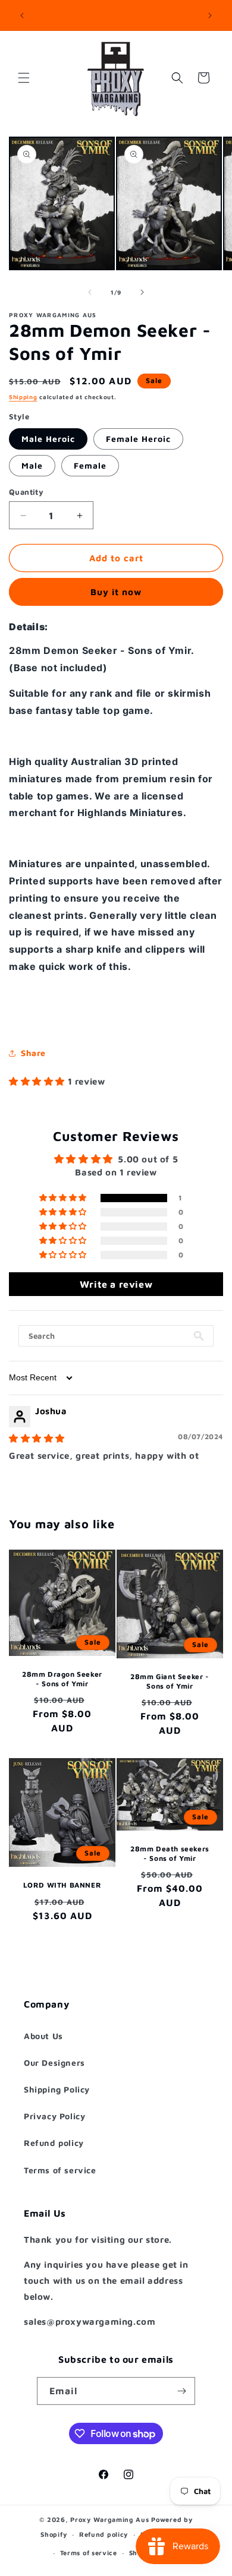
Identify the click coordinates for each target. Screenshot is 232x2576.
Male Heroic (48, 439)
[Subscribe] (181, 2391)
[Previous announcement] (22, 15)
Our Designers (54, 2063)
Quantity (26, 492)
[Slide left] (90, 292)
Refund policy (54, 2143)
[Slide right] (142, 292)
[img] (37, 1438)
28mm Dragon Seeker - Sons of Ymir (62, 1679)
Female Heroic (138, 439)
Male (32, 465)
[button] (24, 78)
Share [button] (33, 1053)
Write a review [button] (116, 1284)
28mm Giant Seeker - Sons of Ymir (170, 1681)
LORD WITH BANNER (62, 1885)
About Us (43, 2036)
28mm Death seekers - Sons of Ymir (170, 1853)
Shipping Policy (57, 2089)
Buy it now (116, 592)
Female (90, 465)
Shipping (23, 397)
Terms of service (60, 2170)
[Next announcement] (210, 15)
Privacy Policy (54, 2116)
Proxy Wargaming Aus (109, 2519)
